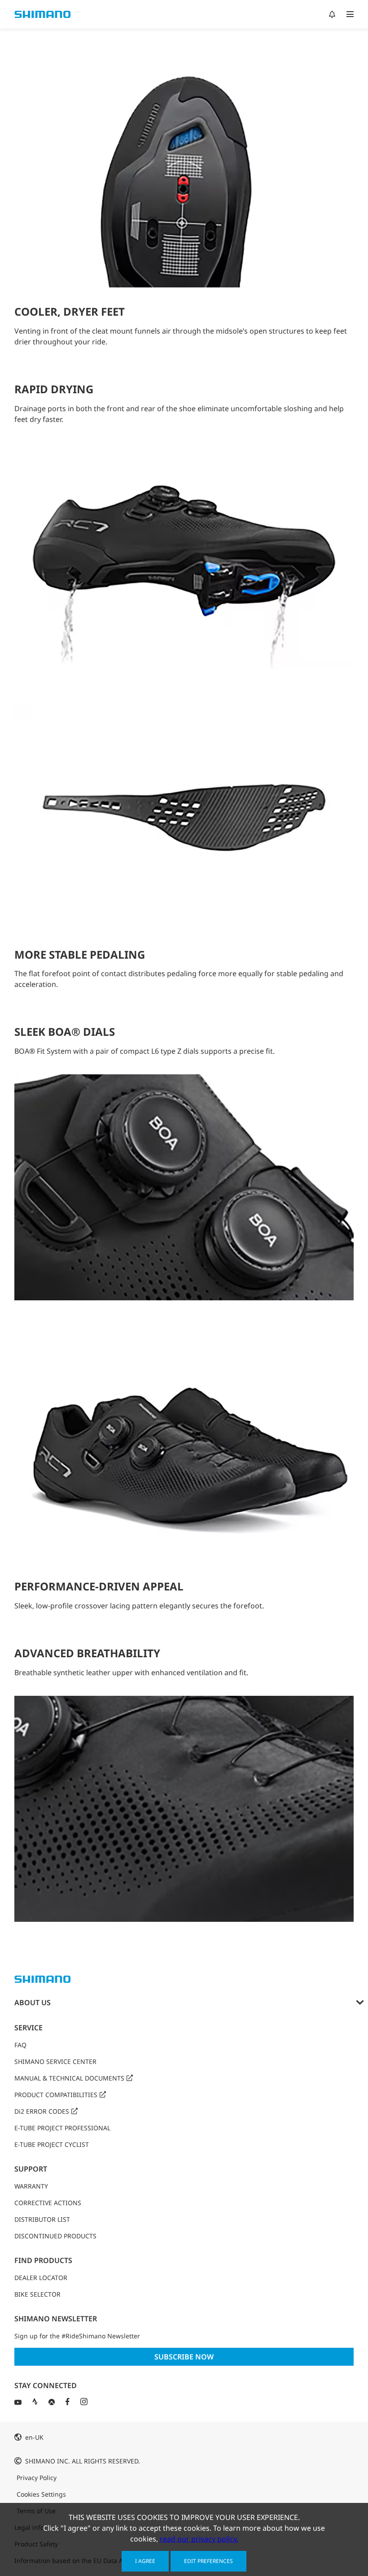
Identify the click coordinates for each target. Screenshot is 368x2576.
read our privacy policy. (199, 2539)
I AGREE (145, 2561)
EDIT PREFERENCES (208, 2561)
